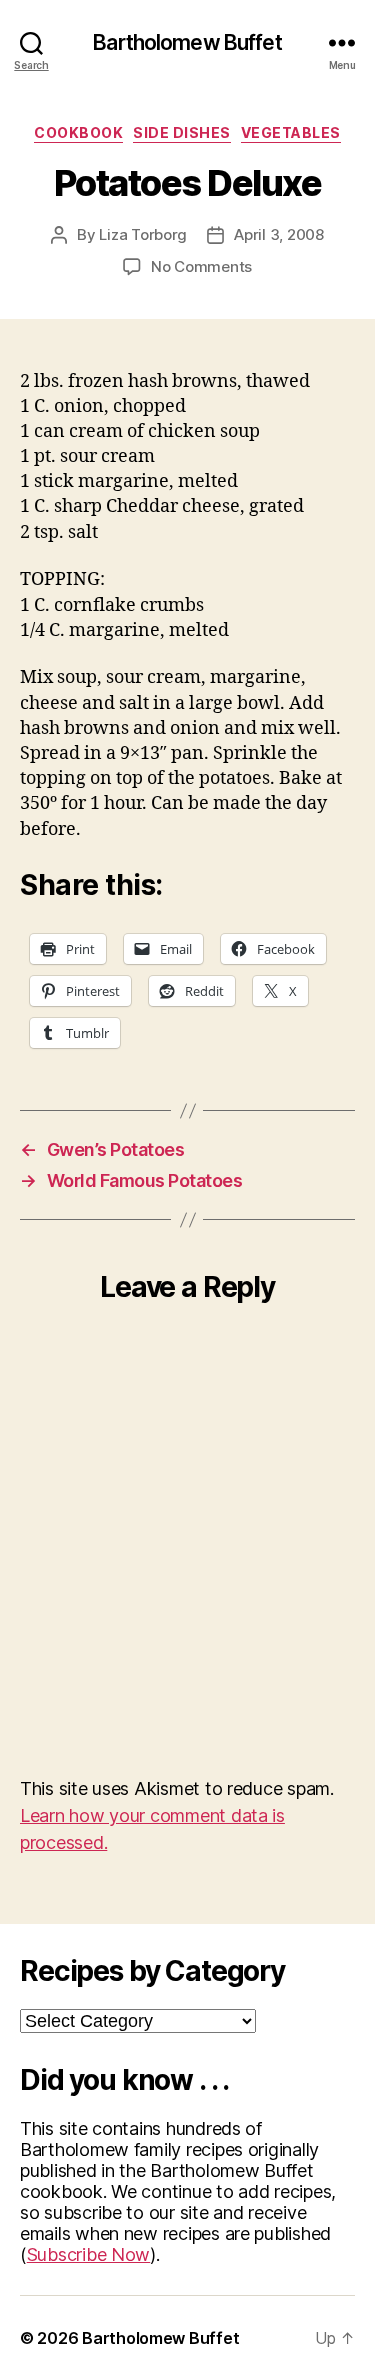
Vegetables (291, 132)
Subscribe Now (89, 2254)
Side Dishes (182, 132)
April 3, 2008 (279, 234)
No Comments (201, 266)
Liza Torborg (143, 234)
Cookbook (78, 132)
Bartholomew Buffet (187, 42)
